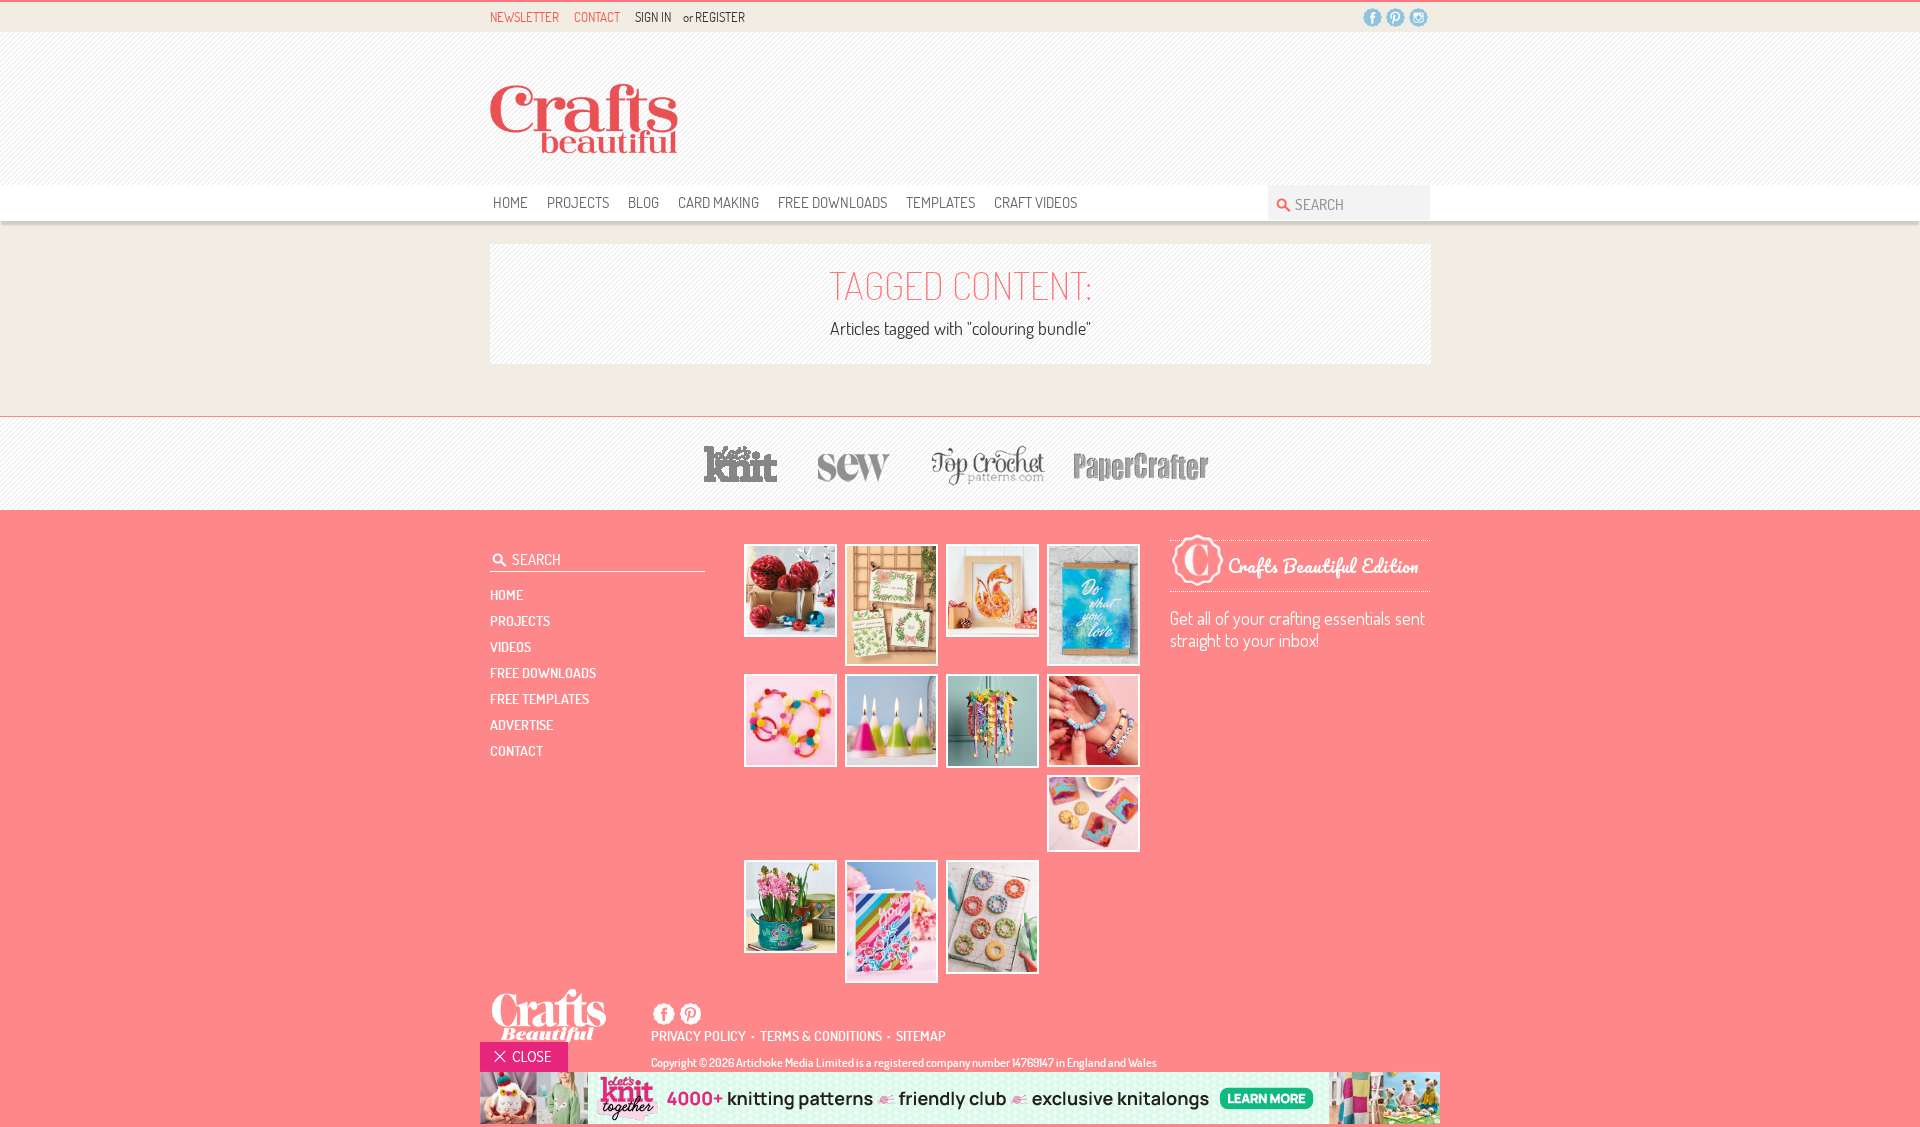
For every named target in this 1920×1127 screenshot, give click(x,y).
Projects (578, 202)
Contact (597, 17)
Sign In (653, 17)
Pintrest (1395, 17)
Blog (643, 202)
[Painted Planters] (790, 907)
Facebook (1372, 17)
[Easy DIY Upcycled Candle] (891, 720)
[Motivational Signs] (1093, 605)
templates (940, 202)
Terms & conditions (821, 1036)
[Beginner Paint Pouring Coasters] (1093, 813)
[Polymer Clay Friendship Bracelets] (1093, 720)
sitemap (921, 1036)
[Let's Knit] (741, 461)
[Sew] (854, 464)
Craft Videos (1035, 202)
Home (510, 202)
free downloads (832, 202)
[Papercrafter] (1141, 464)
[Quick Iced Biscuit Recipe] (992, 917)
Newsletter (524, 17)
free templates (539, 699)
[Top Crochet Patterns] (985, 465)
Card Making (718, 202)
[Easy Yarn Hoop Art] (790, 720)
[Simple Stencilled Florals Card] (891, 921)
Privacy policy (698, 1036)
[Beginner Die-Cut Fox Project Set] (992, 590)
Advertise (521, 725)
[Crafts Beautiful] (549, 1015)
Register (720, 17)
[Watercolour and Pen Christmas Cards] (891, 605)
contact (516, 751)
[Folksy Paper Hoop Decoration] (992, 721)
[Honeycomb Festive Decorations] (790, 590)
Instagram (1418, 17)
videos (510, 647)
